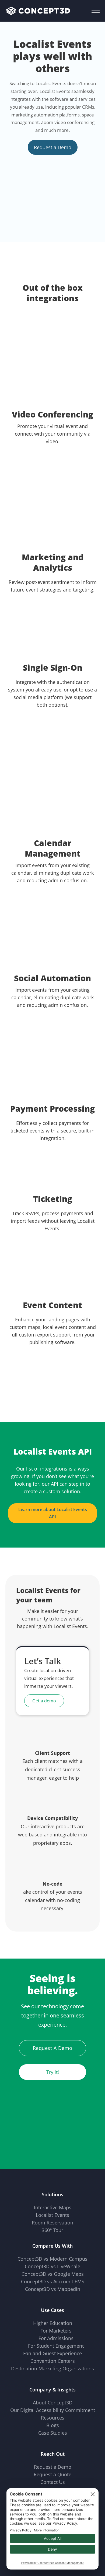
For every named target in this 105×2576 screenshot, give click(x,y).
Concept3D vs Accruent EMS (53, 2281)
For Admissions (56, 2338)
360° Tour (52, 2230)
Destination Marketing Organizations (52, 2368)
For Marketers (56, 2331)
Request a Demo (53, 147)
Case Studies (53, 2433)
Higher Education (53, 2323)
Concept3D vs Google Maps (53, 2274)
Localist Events (52, 2215)
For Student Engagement (56, 2346)
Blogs (53, 2425)
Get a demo (44, 1701)
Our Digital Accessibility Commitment (53, 2410)
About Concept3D (53, 2403)
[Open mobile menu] (96, 11)
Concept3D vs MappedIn (53, 2289)
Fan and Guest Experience (52, 2353)
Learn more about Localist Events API (53, 1513)
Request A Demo (53, 2048)
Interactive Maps (53, 2207)
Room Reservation (52, 2223)
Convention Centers (53, 2361)
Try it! (53, 2072)
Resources (53, 2418)
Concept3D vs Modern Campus (52, 2259)
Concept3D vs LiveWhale (52, 2266)
